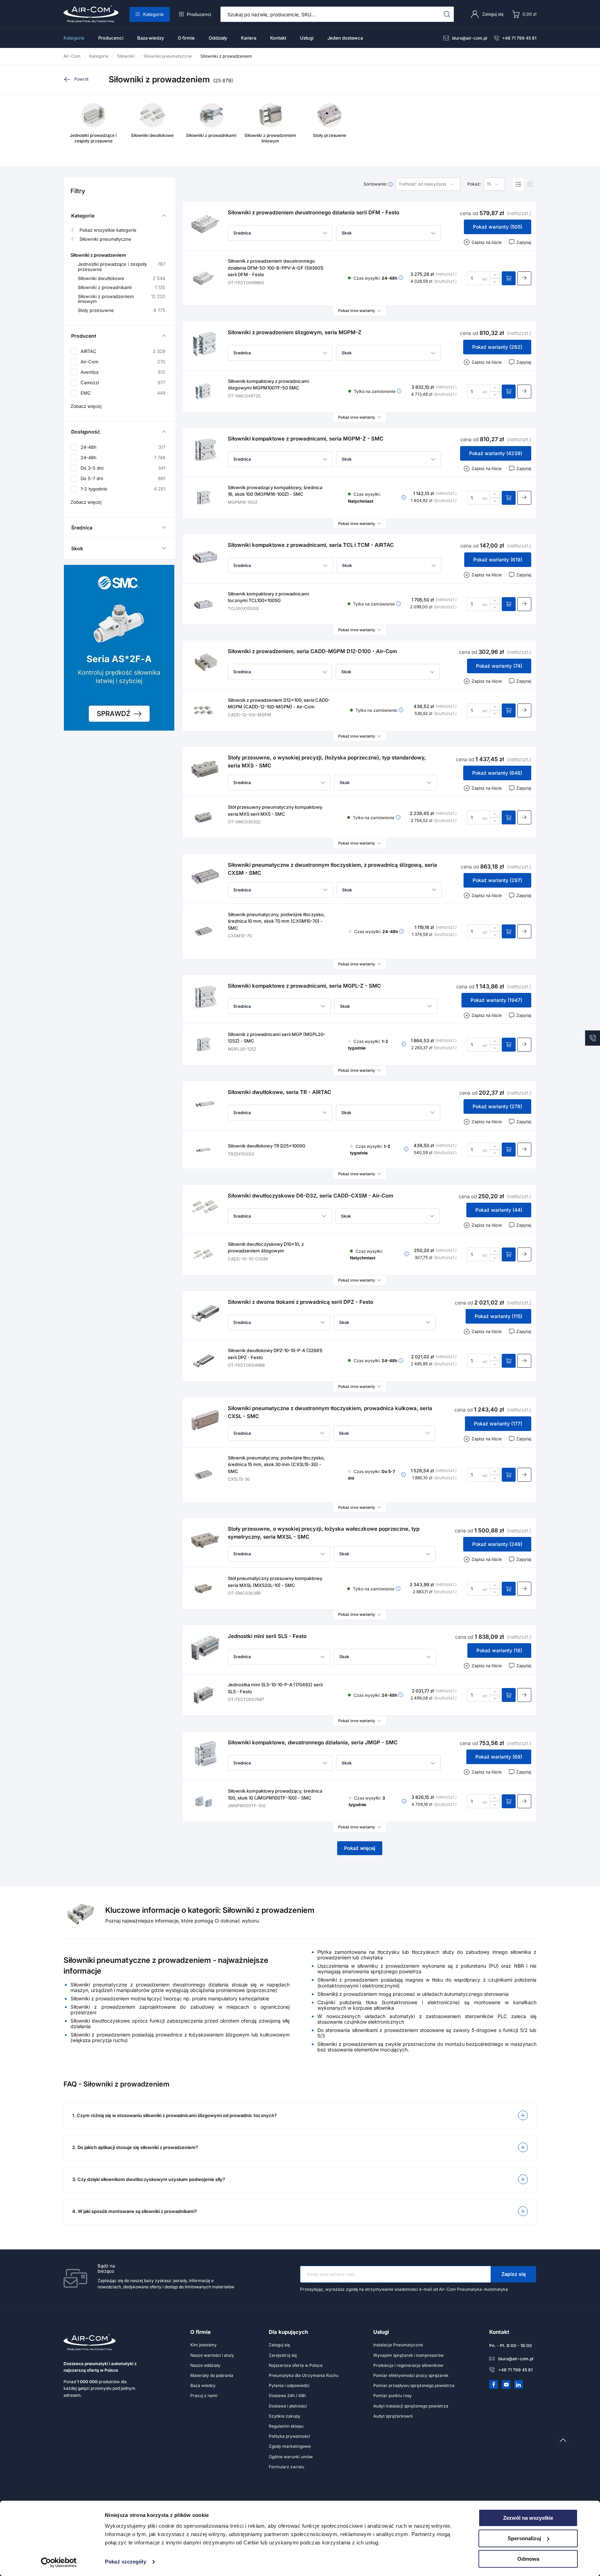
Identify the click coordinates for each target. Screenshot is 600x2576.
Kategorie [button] (83, 216)
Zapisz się (514, 2274)
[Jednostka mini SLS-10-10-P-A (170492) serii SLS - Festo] (203, 1695)
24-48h (123, 447)
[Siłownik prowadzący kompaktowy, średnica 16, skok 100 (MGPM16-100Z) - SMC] (203, 498)
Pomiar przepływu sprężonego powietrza (414, 2385)
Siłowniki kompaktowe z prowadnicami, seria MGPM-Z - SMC (306, 439)
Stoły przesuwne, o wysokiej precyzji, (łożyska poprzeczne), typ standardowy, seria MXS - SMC (327, 762)
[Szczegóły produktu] (524, 278)
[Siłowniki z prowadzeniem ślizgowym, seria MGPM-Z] (205, 344)
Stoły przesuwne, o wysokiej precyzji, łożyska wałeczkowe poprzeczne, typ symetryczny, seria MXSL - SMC (324, 1533)
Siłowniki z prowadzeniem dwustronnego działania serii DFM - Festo (314, 212)
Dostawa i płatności (288, 2406)
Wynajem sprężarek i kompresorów (409, 2355)
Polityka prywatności (289, 2436)
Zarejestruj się (283, 2355)
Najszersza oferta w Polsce (296, 2365)
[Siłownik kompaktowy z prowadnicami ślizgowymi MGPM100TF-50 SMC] (203, 392)
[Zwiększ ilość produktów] (495, 275)
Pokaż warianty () (498, 227)
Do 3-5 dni (123, 468)
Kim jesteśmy (203, 2345)
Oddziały (218, 38)
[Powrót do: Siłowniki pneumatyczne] (82, 79)
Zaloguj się (279, 2345)
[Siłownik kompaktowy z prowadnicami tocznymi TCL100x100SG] (203, 604)
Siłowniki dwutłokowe (122, 278)
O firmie (186, 38)
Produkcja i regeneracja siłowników (408, 2365)
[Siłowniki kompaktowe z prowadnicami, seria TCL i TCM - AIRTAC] (205, 557)
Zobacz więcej (86, 406)
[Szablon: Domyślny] (518, 184)
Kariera (249, 38)
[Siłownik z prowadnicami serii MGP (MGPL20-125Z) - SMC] (203, 1045)
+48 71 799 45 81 (519, 38)
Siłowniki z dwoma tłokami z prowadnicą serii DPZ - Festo (301, 1302)
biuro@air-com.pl (470, 38)
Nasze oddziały (205, 2365)
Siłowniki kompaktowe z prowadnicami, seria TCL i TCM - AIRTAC (311, 545)
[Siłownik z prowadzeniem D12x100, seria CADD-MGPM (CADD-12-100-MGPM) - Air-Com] (203, 710)
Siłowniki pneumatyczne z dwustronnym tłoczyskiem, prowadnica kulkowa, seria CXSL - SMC (330, 1412)
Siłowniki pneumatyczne (105, 239)
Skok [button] (77, 548)
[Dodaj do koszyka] (509, 278)
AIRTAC (123, 351)
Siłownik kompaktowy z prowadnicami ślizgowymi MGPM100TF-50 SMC (268, 385)
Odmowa (528, 2559)
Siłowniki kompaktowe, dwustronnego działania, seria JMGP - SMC (313, 1742)
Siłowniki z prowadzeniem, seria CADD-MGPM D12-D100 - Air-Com (312, 651)
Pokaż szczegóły (126, 2562)
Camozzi (123, 383)
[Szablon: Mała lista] (530, 184)
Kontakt (278, 38)
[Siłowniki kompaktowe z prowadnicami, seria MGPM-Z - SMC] (205, 450)
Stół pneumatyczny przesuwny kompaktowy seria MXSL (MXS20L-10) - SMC (275, 1582)
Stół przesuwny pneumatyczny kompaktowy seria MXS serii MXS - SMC (275, 810)
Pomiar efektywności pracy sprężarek (411, 2375)
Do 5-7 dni (123, 478)
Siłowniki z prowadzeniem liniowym (122, 299)
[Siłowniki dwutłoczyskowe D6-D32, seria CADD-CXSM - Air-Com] (205, 1207)
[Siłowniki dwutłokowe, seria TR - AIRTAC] (205, 1104)
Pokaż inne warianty (357, 311)
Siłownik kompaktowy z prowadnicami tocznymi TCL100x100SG (268, 597)
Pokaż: (474, 184)
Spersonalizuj (524, 2538)
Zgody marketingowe (290, 2446)
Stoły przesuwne (122, 310)
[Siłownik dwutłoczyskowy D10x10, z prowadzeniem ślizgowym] (203, 1254)
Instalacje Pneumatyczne (398, 2345)
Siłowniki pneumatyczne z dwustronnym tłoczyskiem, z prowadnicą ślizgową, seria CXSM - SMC (332, 869)
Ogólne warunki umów (291, 2457)
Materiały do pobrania (212, 2375)
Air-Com (123, 362)
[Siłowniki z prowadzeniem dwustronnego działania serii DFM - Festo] (205, 224)
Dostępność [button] (86, 432)
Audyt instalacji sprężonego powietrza (411, 2406)
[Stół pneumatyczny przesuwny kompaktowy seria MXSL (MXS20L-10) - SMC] (203, 1589)
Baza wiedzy (151, 38)
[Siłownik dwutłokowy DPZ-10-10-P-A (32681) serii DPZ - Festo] (203, 1361)
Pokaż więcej (360, 1848)
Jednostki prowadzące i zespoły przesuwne (122, 267)
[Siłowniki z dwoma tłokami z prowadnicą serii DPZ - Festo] (205, 1314)
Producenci (199, 14)
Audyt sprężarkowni (393, 2416)
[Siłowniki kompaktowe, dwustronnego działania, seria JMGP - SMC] (205, 1754)
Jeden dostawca (345, 38)
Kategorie (153, 14)
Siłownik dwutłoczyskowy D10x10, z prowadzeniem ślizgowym (266, 1248)
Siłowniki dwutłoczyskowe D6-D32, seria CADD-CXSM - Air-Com (310, 1196)
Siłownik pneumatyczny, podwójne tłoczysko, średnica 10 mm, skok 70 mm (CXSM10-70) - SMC (276, 921)
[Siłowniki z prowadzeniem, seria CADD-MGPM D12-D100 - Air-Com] (205, 663)
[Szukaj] (447, 14)
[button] (280, 233)
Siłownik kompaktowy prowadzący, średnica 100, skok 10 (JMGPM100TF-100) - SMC (275, 1794)
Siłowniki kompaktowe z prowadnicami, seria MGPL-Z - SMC (304, 986)
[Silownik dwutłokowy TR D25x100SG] (203, 1150)
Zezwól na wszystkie (528, 2518)
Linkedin (519, 2385)
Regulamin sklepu (286, 2426)
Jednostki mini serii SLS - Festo (267, 1636)
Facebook (494, 2385)
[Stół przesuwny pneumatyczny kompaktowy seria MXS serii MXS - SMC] (203, 817)
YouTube (506, 2385)
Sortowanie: (376, 184)
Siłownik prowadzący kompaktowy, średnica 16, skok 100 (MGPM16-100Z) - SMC (275, 491)
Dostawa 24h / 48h (287, 2396)
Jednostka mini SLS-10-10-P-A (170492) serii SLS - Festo (275, 1688)
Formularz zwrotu (286, 2467)
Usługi (307, 38)
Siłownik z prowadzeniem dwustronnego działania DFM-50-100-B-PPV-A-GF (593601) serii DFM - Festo (276, 268)
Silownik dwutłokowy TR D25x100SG (267, 1146)
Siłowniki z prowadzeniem (98, 255)
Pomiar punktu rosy (393, 2396)
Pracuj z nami (204, 2396)
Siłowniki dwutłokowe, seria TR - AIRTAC (280, 1092)
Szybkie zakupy (285, 2416)
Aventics (123, 372)
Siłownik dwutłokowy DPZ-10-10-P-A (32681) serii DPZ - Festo (275, 1354)
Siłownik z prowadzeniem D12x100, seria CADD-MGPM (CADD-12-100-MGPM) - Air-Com (279, 703)
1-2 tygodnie (123, 489)
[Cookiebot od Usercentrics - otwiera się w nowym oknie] (59, 2562)
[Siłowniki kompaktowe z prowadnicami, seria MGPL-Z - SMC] (205, 997)
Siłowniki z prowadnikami (122, 287)
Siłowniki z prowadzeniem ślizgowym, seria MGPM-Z (295, 332)
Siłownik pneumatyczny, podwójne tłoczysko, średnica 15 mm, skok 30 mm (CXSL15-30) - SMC (276, 1464)
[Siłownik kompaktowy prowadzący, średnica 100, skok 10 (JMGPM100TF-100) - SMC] (203, 1801)
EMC (123, 393)
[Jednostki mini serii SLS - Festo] (205, 1648)
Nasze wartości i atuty (212, 2355)
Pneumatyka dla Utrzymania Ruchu (304, 2375)
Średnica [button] (82, 528)
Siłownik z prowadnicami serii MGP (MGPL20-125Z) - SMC (277, 1038)
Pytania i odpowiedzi (289, 2385)
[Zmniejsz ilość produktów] (495, 282)
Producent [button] (84, 336)
